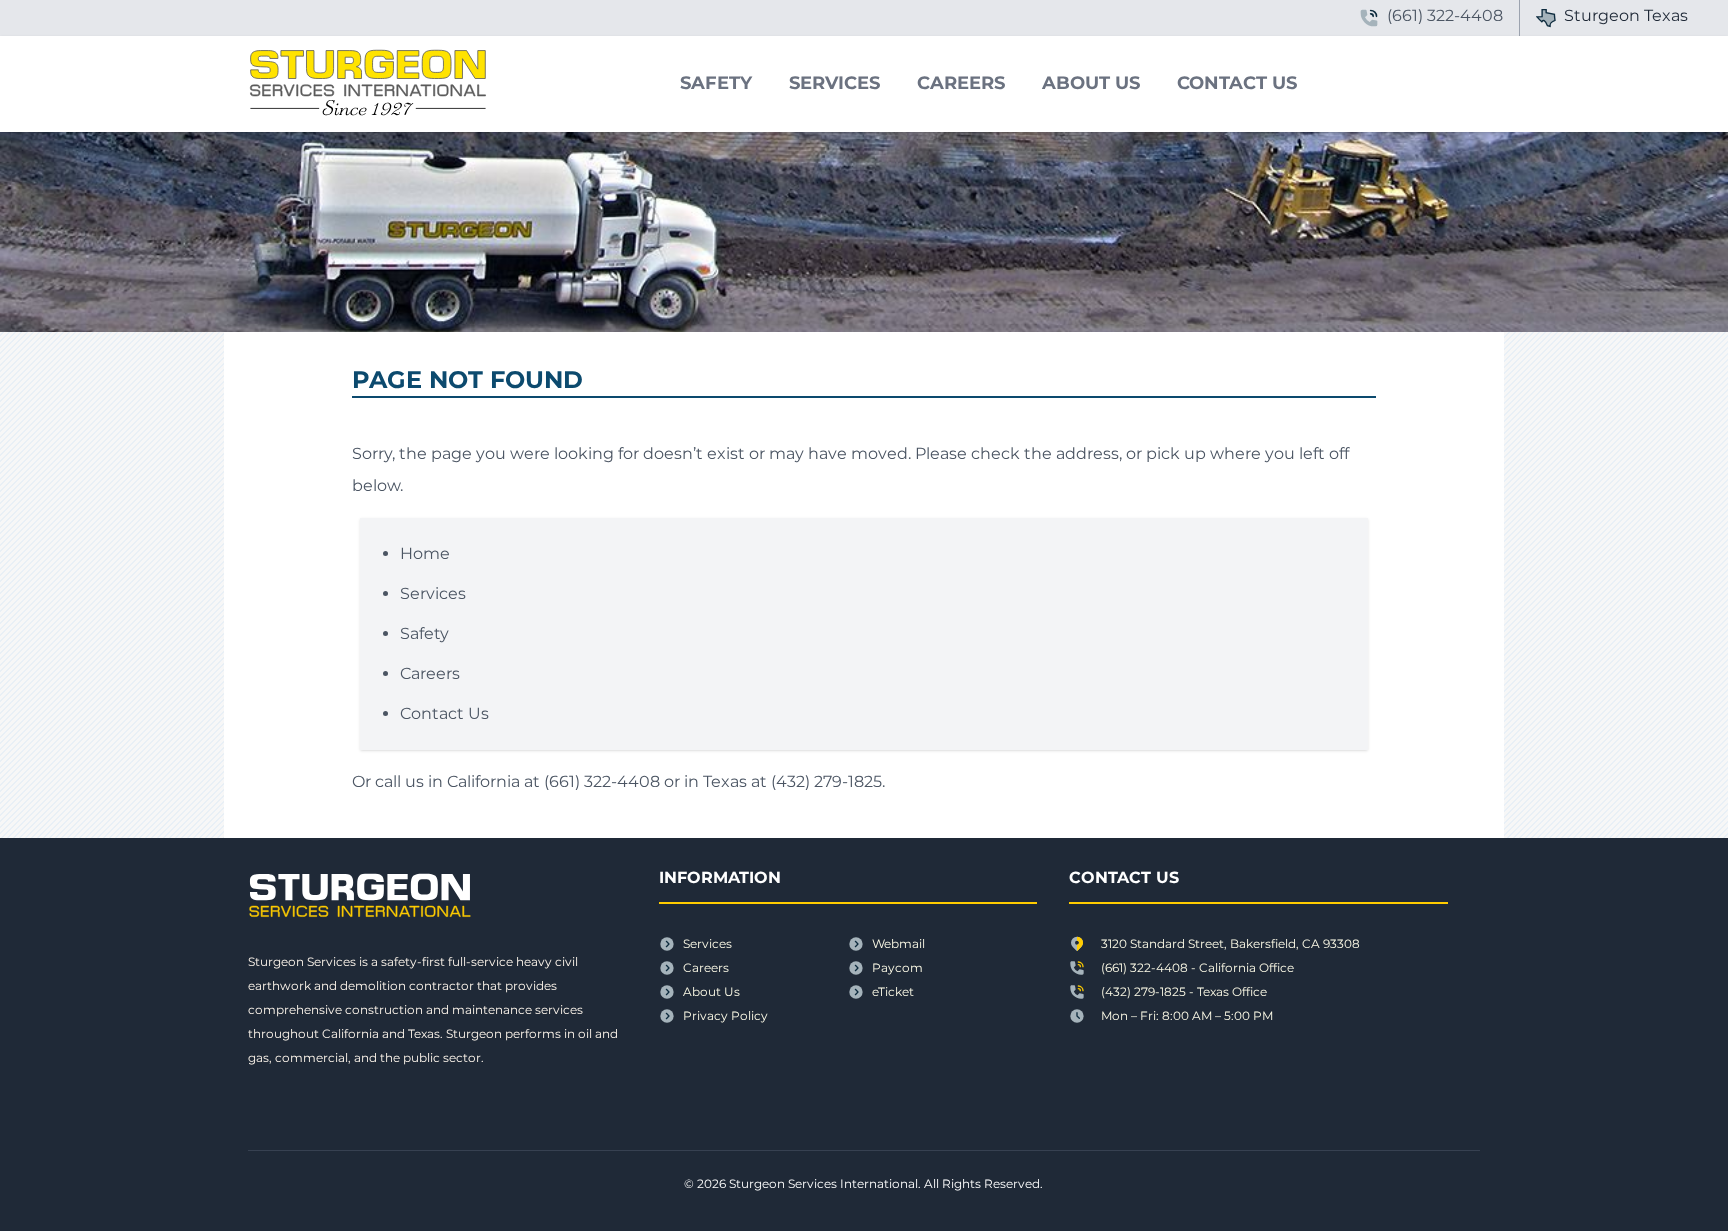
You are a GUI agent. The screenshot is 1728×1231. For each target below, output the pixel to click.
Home (425, 553)
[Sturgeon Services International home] (356, 84)
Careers (961, 83)
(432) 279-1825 (826, 781)
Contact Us (1237, 83)
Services (834, 83)
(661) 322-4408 (602, 781)
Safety (716, 83)
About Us (1091, 83)
